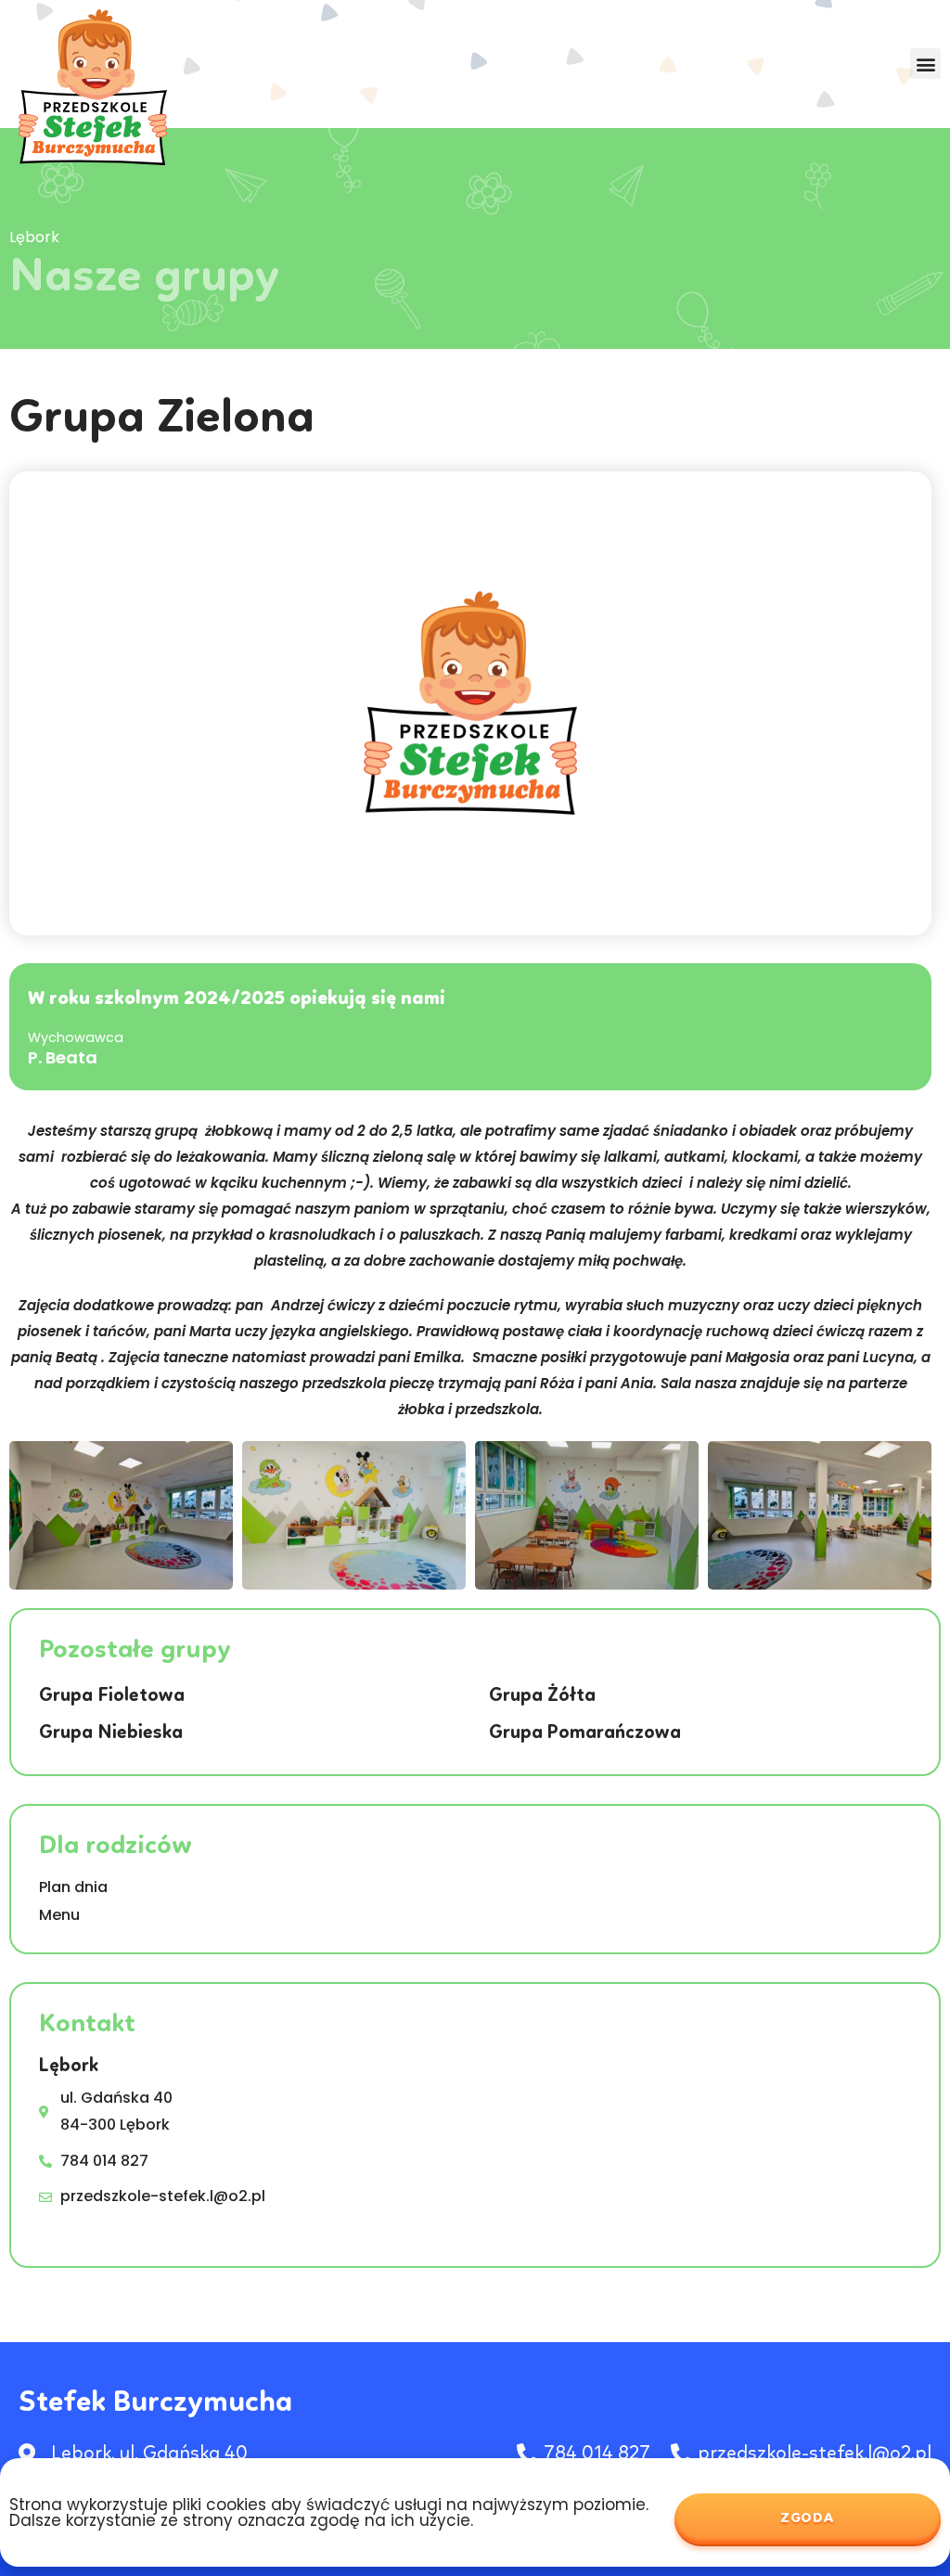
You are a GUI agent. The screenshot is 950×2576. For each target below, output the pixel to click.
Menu (59, 1915)
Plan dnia (73, 1887)
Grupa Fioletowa (112, 1696)
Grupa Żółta (542, 1696)
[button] (925, 64)
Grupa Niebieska (111, 1733)
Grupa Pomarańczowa (585, 1733)
